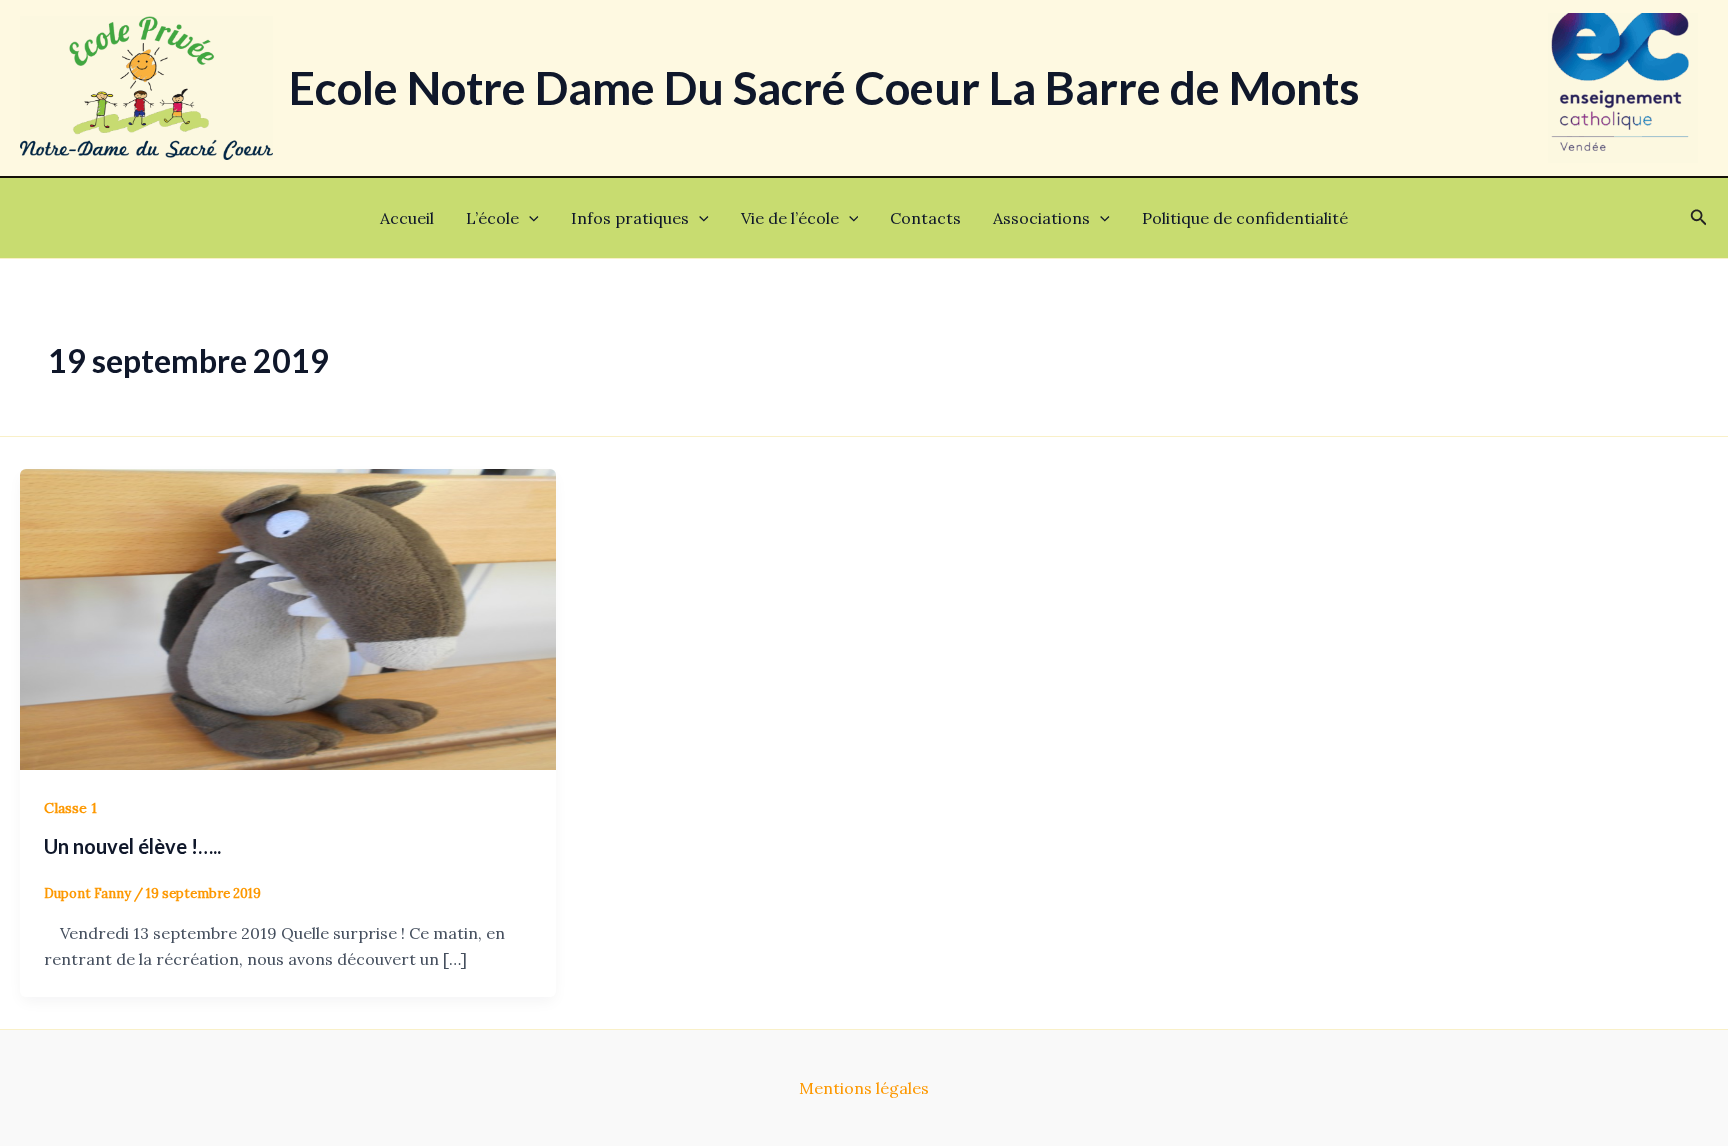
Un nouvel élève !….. (132, 846)
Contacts (925, 218)
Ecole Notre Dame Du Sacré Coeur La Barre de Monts (824, 87)
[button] (529, 218)
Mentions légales (864, 1088)
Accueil (407, 218)
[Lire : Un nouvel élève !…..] (288, 617)
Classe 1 (70, 808)
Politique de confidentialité (1245, 218)
